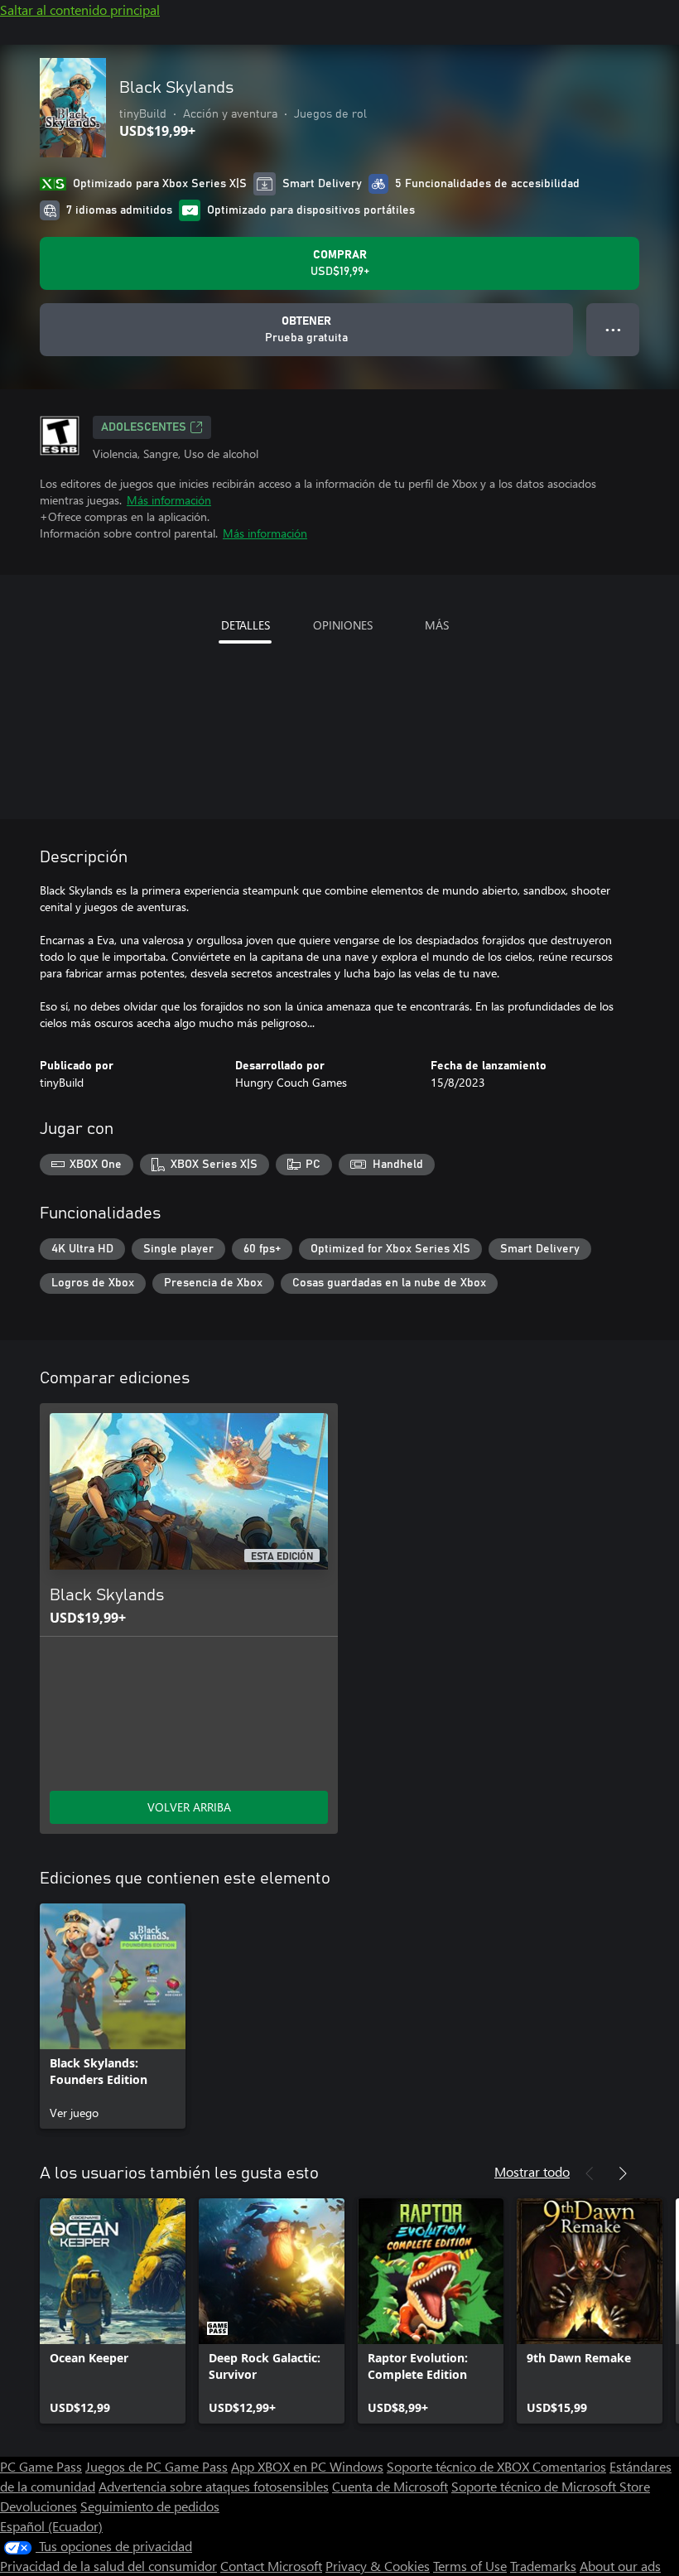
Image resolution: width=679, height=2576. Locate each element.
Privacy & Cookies (378, 2566)
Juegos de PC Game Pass (157, 2466)
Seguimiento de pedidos (150, 2506)
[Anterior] (590, 2173)
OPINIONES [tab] (343, 625)
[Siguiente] (623, 2173)
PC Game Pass (41, 2466)
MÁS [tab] (437, 625)
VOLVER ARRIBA (189, 1807)
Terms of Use (470, 2566)
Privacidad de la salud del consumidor (108, 2566)
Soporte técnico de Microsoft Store (551, 2486)
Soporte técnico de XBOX (460, 2466)
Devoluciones (39, 2506)
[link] (113, 2016)
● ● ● (613, 329)
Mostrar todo (532, 2171)
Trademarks (543, 2566)
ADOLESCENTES (144, 427)
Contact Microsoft (271, 2566)
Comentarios (569, 2466)
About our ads (620, 2566)
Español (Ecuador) (51, 2526)
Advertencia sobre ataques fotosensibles (214, 2486)
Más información (169, 500)
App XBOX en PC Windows (307, 2466)
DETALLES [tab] (246, 625)
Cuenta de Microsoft (390, 2486)
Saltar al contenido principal (80, 10)
